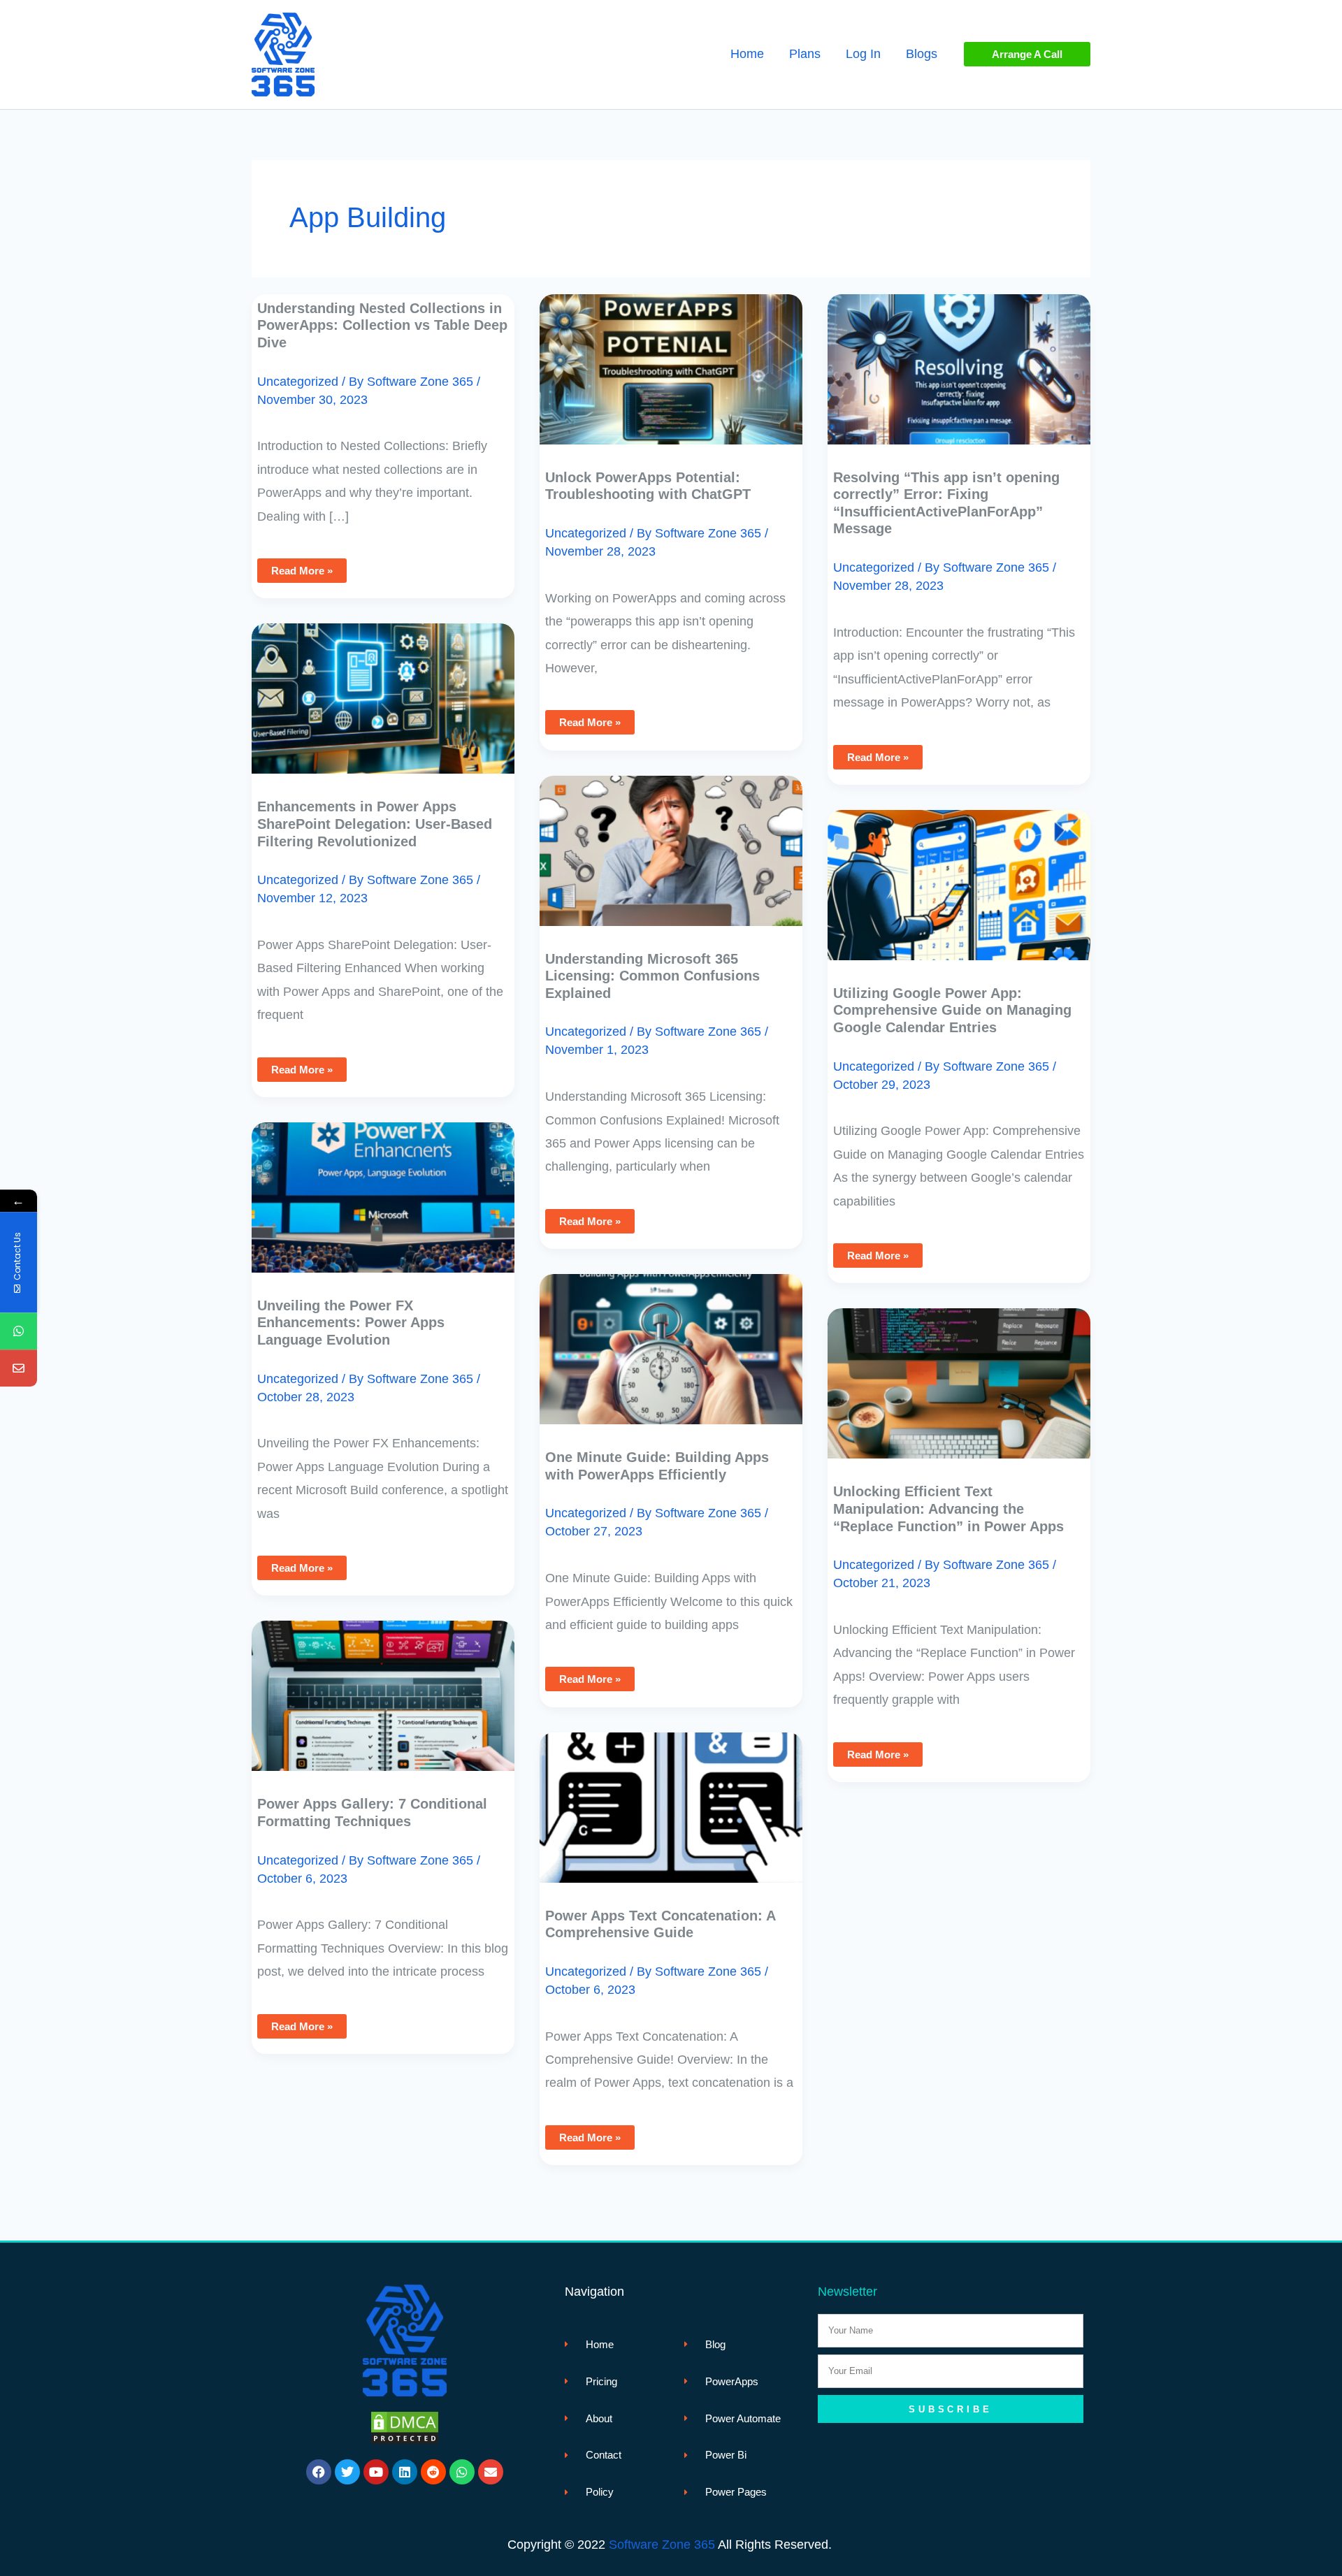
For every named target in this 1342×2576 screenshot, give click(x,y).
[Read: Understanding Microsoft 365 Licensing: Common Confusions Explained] (671, 840)
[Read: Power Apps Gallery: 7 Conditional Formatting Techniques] (383, 1686)
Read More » (307, 567)
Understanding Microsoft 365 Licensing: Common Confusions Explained (652, 976)
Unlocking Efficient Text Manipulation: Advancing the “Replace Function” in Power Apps (948, 1508)
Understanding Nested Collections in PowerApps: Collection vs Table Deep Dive (382, 325)
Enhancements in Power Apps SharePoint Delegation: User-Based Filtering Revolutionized (375, 824)
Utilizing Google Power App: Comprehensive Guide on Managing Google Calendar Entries (952, 1010)
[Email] (19, 1369)
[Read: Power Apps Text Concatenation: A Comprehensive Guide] (671, 1797)
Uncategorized (298, 382)
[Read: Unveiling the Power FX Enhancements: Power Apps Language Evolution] (383, 1187)
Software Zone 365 (662, 2545)
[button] (1027, 54)
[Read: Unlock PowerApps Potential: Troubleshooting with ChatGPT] (671, 359)
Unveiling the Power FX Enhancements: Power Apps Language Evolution (351, 1323)
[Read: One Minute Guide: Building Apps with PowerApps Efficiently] (671, 1339)
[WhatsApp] (19, 1332)
